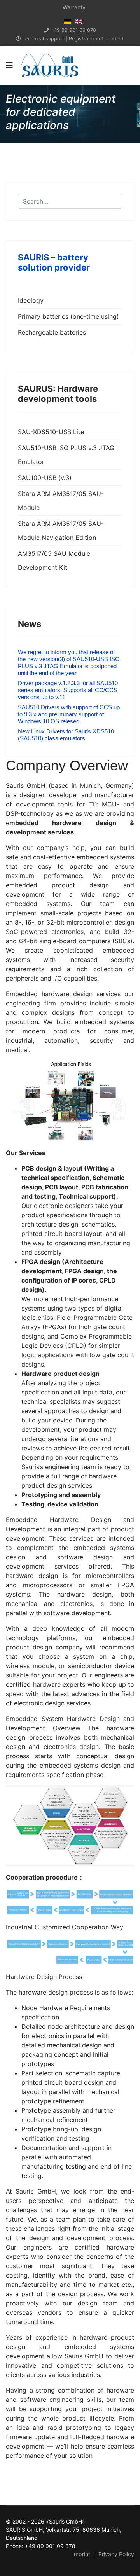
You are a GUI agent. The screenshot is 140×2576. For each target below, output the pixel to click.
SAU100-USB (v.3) (45, 478)
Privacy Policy (116, 2554)
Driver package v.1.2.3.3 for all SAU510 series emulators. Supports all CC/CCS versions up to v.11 (68, 690)
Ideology (31, 300)
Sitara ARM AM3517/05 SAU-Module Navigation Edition (61, 531)
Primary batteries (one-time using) (68, 316)
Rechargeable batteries (52, 332)
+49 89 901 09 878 (73, 30)
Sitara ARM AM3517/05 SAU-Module (61, 501)
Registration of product (96, 39)
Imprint (81, 2554)
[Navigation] (9, 65)
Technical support (43, 39)
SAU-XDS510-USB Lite (51, 432)
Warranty (74, 7)
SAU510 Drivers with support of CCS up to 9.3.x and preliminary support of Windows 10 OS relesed (69, 714)
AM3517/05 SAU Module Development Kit (54, 560)
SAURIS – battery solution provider (54, 262)
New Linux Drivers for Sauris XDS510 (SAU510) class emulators (66, 735)
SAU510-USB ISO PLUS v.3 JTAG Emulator (66, 455)
